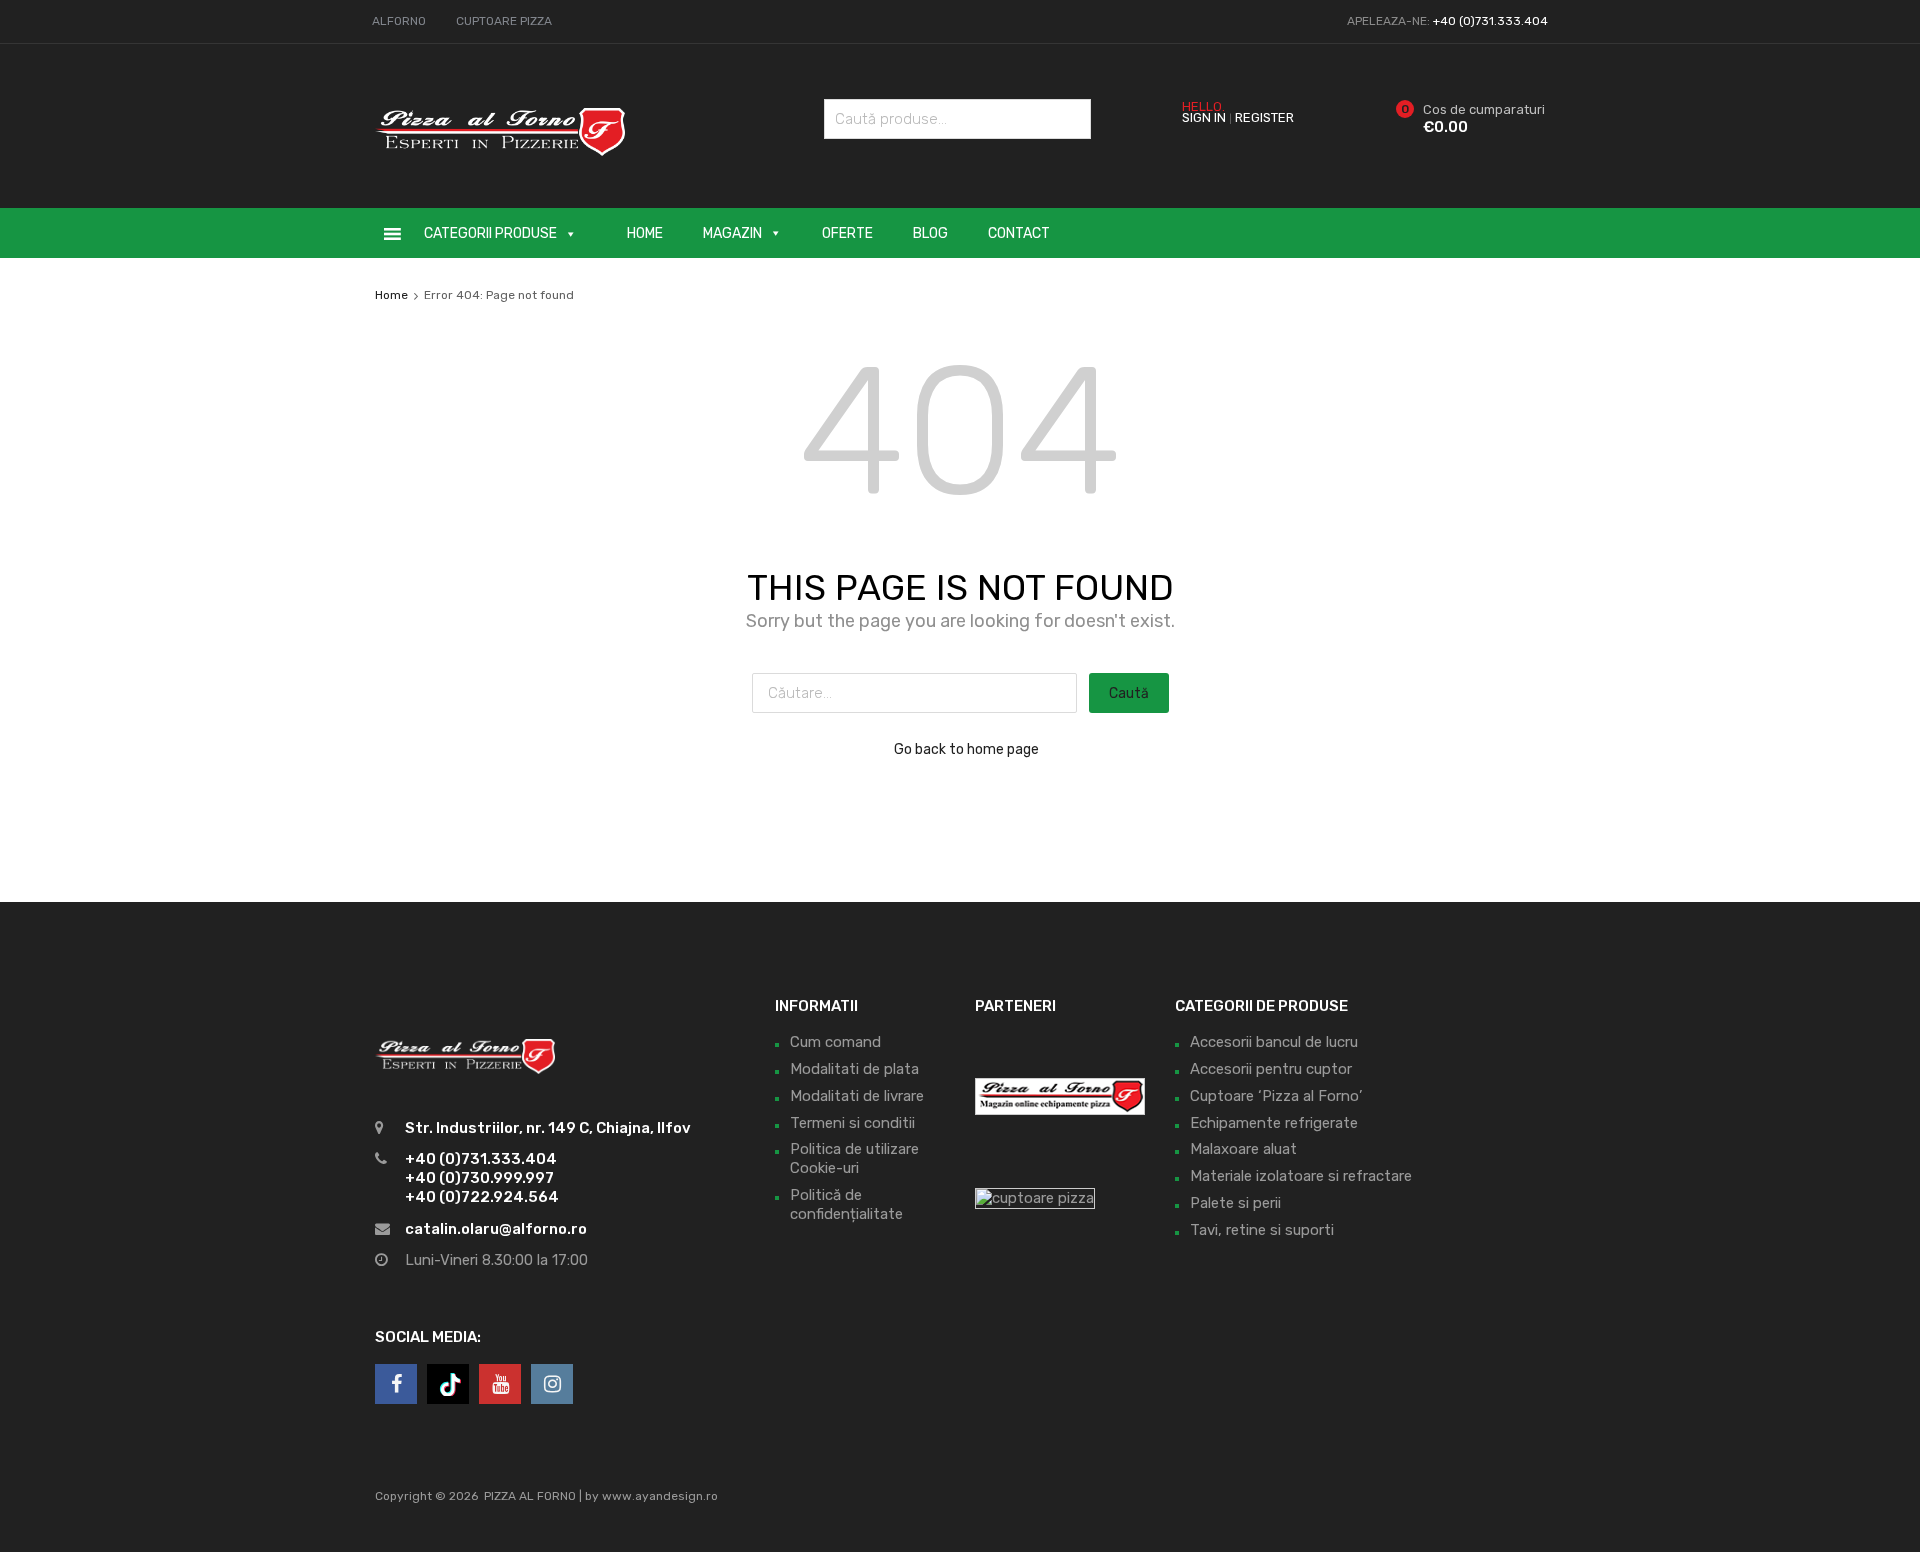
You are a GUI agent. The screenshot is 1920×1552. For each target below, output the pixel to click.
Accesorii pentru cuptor (1271, 1069)
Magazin (732, 233)
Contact (1019, 233)
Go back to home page (966, 749)
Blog (930, 233)
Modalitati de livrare (857, 1096)
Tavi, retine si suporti (1262, 1230)
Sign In (1204, 117)
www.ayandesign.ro (660, 1496)
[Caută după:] (920, 693)
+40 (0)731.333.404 (1490, 21)
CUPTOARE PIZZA (504, 21)
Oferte (847, 233)
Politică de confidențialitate (846, 1204)
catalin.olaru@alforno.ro (496, 1229)
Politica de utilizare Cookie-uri (854, 1158)
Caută (1071, 122)
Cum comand (835, 1042)
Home (645, 233)
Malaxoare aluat (1243, 1149)
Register (1264, 117)
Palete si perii (1235, 1203)
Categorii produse (490, 233)
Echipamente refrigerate (1274, 1123)
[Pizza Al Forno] (500, 166)
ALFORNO (399, 21)
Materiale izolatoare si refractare (1301, 1176)
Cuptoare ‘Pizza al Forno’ (1276, 1096)
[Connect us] (396, 1384)
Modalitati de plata (854, 1069)
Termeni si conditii (852, 1123)
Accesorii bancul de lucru (1274, 1042)
